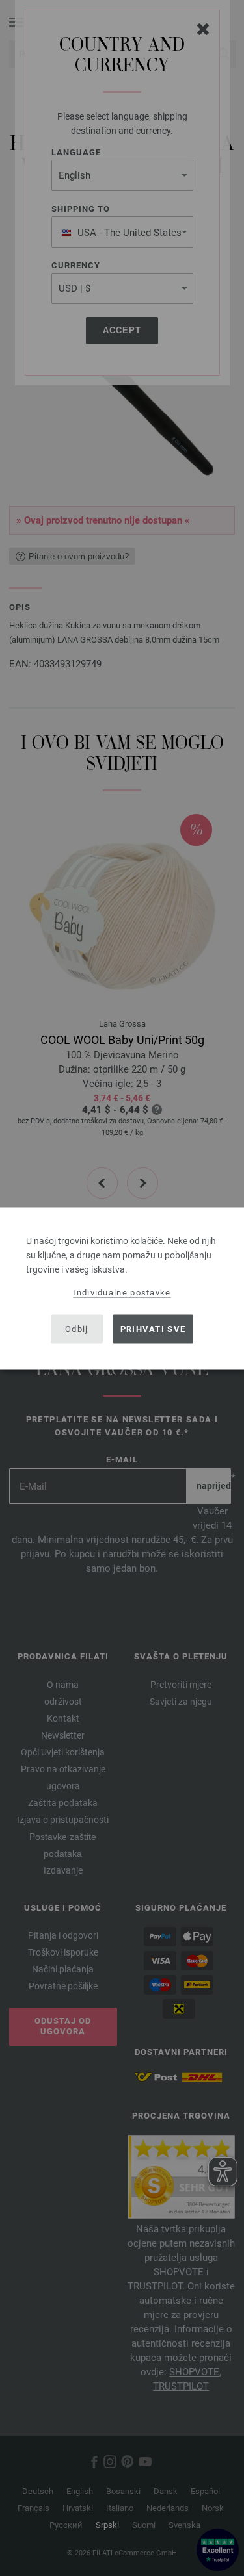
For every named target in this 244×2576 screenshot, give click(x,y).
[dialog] (122, 1288)
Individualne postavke (122, 1292)
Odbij (77, 1329)
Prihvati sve (153, 1329)
